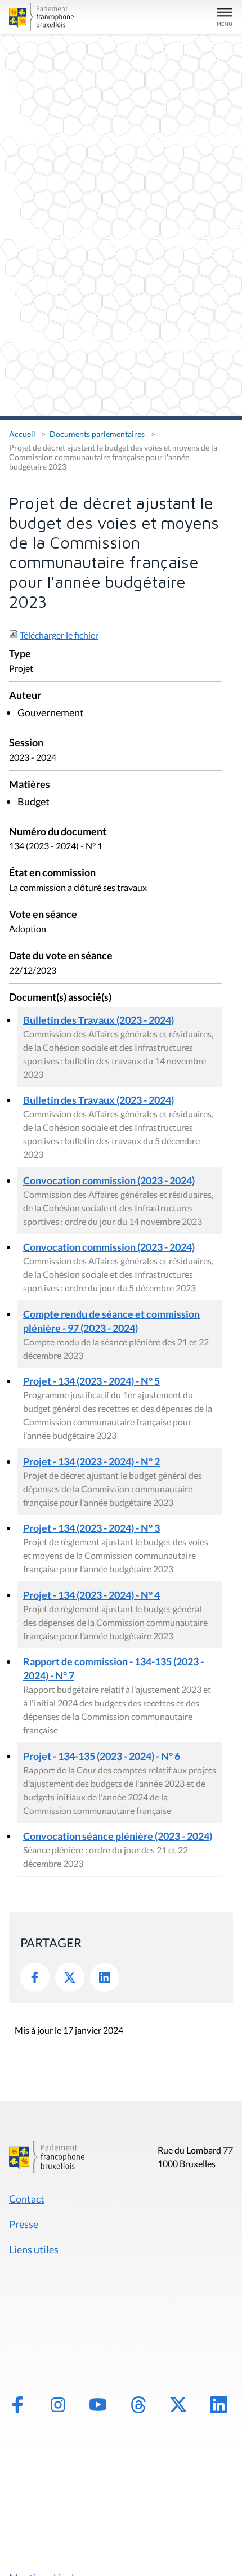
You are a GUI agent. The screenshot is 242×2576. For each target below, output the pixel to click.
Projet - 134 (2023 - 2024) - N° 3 (91, 1528)
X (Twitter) (178, 2405)
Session (26, 743)
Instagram (58, 2405)
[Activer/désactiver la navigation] (225, 18)
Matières (30, 785)
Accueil (22, 434)
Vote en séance (43, 915)
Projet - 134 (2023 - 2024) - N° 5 (91, 1381)
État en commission (52, 873)
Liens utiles (34, 2249)
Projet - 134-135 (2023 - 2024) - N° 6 (102, 1756)
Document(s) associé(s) (60, 998)
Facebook (35, 1977)
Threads (138, 2405)
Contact (27, 2199)
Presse (24, 2224)
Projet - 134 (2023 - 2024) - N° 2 (91, 1461)
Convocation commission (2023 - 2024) (109, 1180)
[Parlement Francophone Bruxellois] (44, 17)
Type (20, 654)
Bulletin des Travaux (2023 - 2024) (98, 1020)
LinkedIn (105, 1977)
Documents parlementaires (97, 434)
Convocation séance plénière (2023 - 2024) (118, 1836)
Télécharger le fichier (59, 635)
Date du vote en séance (61, 956)
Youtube (98, 2405)
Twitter (70, 1977)
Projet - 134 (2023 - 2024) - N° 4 (91, 1595)
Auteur (25, 696)
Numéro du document (58, 832)
